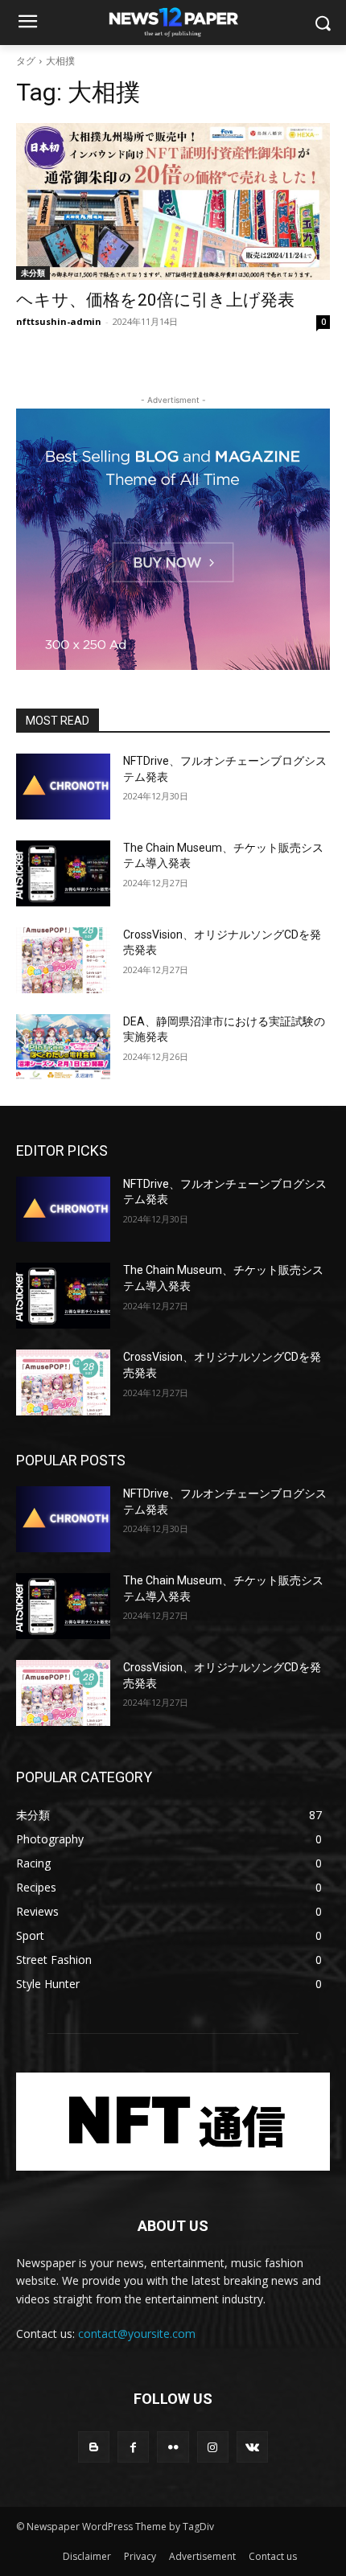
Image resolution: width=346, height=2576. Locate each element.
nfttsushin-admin (59, 321)
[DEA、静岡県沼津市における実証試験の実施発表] (63, 1047)
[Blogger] (94, 2447)
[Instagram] (213, 2447)
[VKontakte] (252, 2447)
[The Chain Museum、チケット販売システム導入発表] (63, 873)
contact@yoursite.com (137, 2334)
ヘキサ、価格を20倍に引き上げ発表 (155, 300)
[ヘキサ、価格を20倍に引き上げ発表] (173, 201)
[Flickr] (173, 2447)
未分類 (33, 273)
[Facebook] (133, 2447)
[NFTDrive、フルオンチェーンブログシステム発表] (63, 787)
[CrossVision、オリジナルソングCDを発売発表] (63, 960)
